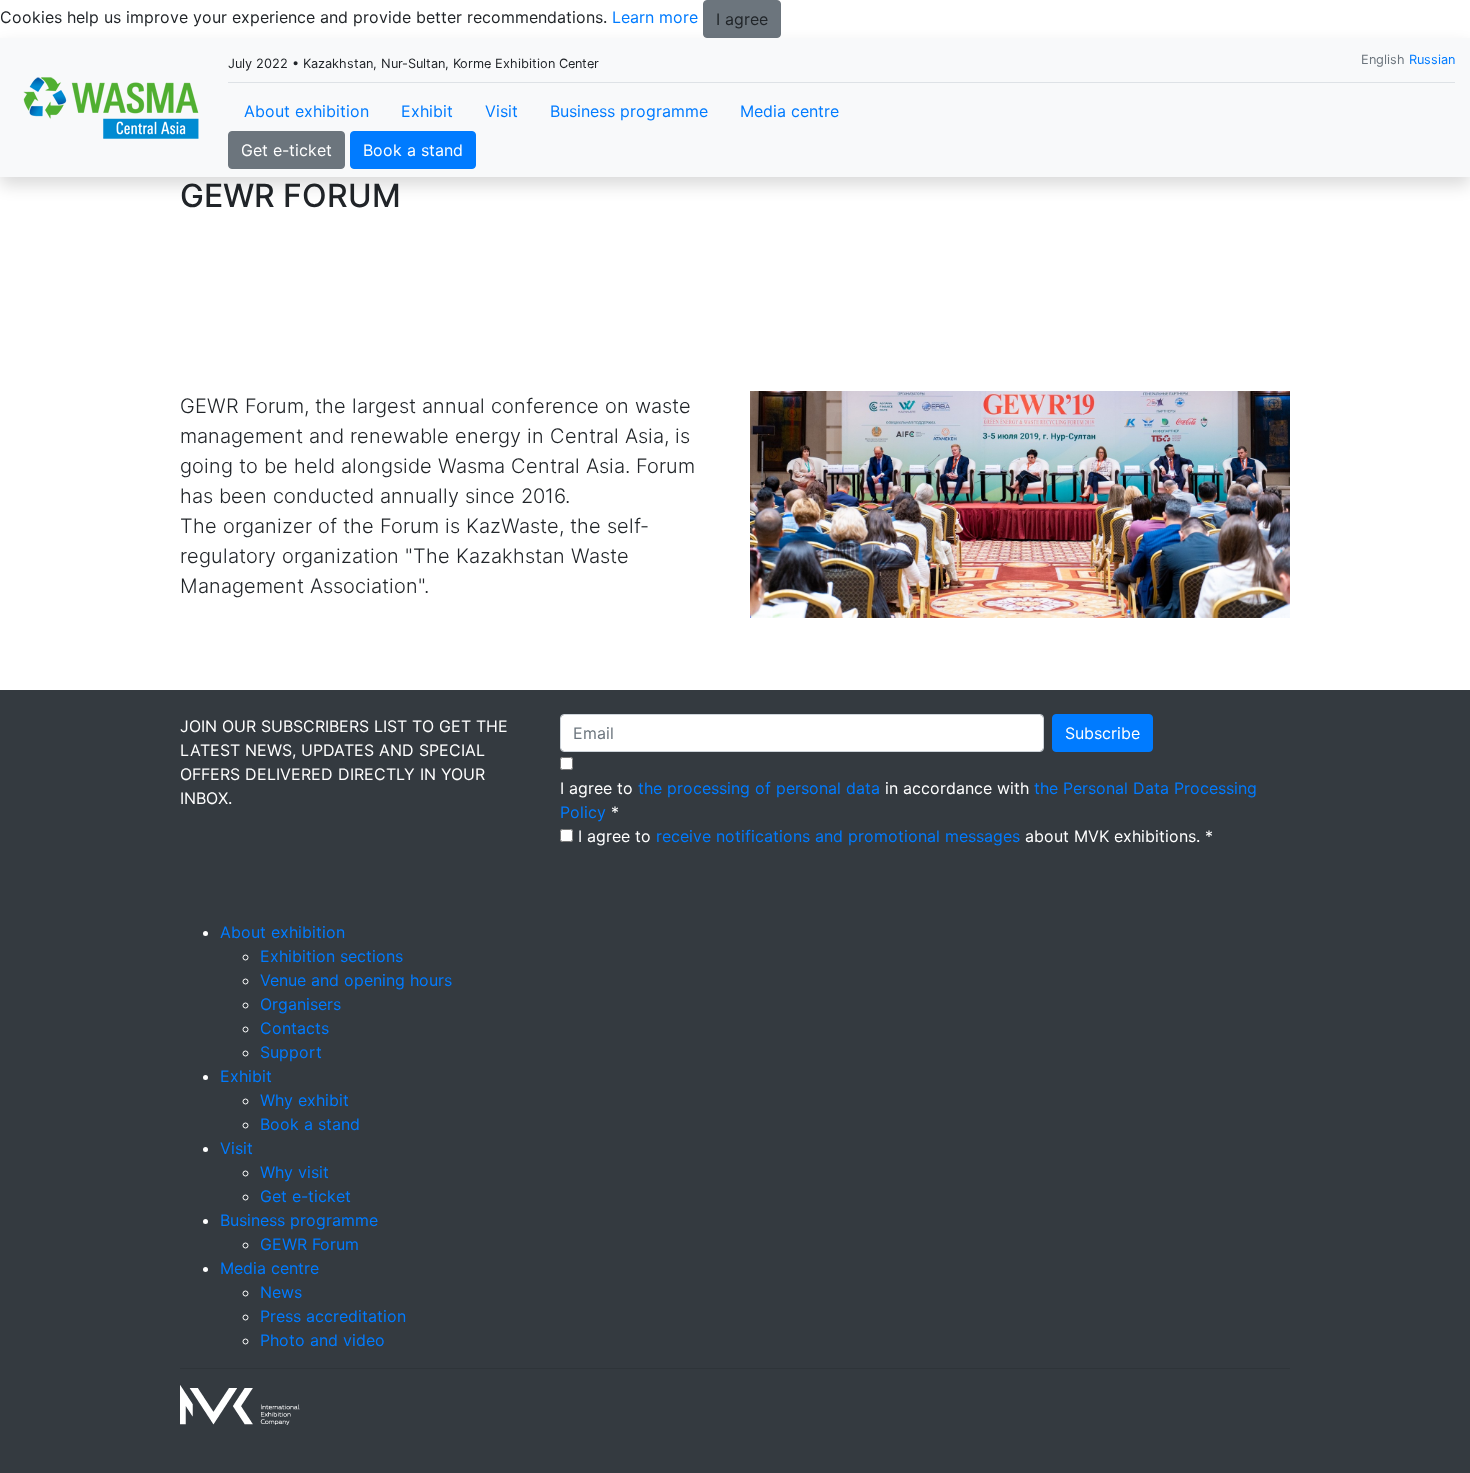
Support (291, 1052)
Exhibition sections (331, 956)
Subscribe (1102, 733)
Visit (501, 111)
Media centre (789, 111)
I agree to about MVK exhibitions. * (895, 836)
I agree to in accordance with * (908, 800)
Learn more (655, 17)
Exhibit (427, 111)
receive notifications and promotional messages (838, 836)
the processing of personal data (759, 788)
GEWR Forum (309, 1244)
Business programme (629, 111)
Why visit (294, 1172)
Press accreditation (333, 1316)
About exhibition (306, 111)
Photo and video (322, 1340)
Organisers (300, 1004)
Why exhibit (304, 1100)
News (281, 1292)
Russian (1432, 59)
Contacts (294, 1028)
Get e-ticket (286, 150)
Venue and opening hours (356, 980)
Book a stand (413, 150)
